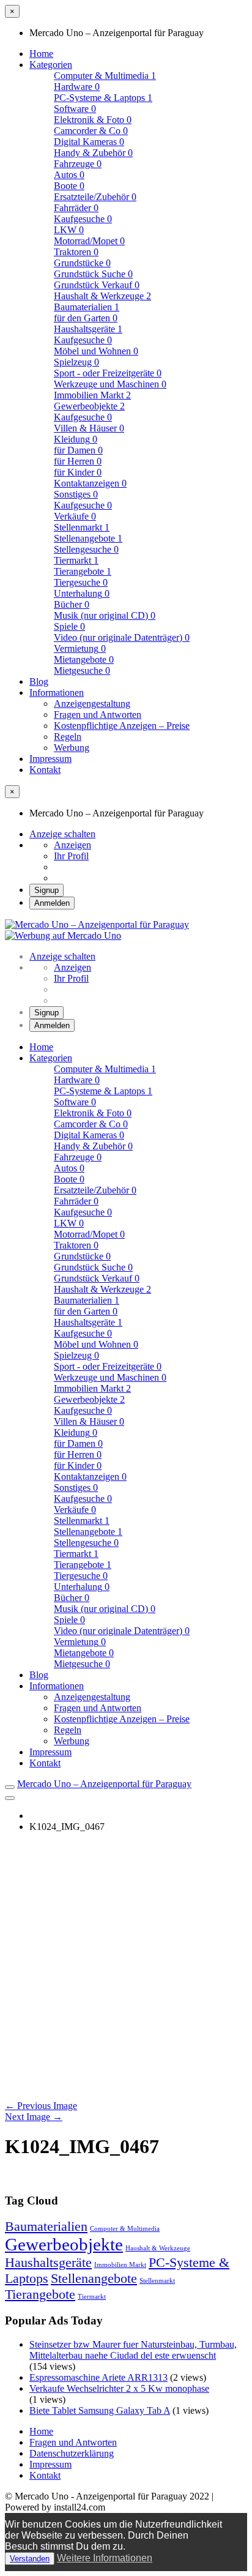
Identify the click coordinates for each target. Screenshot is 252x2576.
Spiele (69, 626)
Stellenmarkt (157, 2281)
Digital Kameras (89, 142)
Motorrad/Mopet (89, 241)
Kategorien (51, 65)
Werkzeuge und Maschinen (110, 384)
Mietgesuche (82, 670)
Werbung (72, 748)
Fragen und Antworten (98, 715)
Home (41, 54)
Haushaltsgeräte (88, 329)
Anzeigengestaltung (92, 704)
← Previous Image (41, 2106)
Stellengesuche (86, 549)
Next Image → (34, 2117)
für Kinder (78, 472)
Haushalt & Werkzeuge (158, 2248)
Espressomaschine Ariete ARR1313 (98, 2377)
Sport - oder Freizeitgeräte (108, 373)
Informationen (57, 693)
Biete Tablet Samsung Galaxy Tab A (100, 2410)
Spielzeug (76, 362)
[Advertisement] (126, 1968)
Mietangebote (84, 659)
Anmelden (52, 903)
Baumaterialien (87, 307)
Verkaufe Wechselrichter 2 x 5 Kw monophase (119, 2388)
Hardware (77, 87)
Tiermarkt (92, 2297)
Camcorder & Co (91, 131)
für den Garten (86, 318)
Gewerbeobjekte (89, 406)
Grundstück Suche (93, 274)
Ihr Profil (71, 856)
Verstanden (30, 2559)
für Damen (78, 450)
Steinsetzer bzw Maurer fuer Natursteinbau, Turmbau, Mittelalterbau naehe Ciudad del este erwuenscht (133, 2350)
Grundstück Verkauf (97, 285)
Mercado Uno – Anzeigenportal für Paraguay (104, 1784)
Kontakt (45, 770)
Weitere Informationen (105, 2558)
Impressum (50, 759)
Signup (46, 890)
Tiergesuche (81, 582)
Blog (39, 681)
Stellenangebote (88, 538)
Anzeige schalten (62, 834)
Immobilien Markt (120, 2265)
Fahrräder (76, 208)
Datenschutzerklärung (72, 2453)
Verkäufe (75, 516)
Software (75, 109)
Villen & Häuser (89, 428)
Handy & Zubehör (93, 153)
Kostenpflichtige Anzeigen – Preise (122, 726)
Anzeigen (72, 845)
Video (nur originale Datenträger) (122, 637)
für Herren (78, 461)
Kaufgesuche (83, 219)
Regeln (68, 737)
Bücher (72, 604)
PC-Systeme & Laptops (103, 98)
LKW (69, 230)
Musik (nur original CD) (105, 615)
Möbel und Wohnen (96, 351)
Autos (69, 175)
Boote (69, 186)
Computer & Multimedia (125, 2229)
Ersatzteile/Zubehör (95, 197)
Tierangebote (83, 571)
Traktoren (76, 252)
